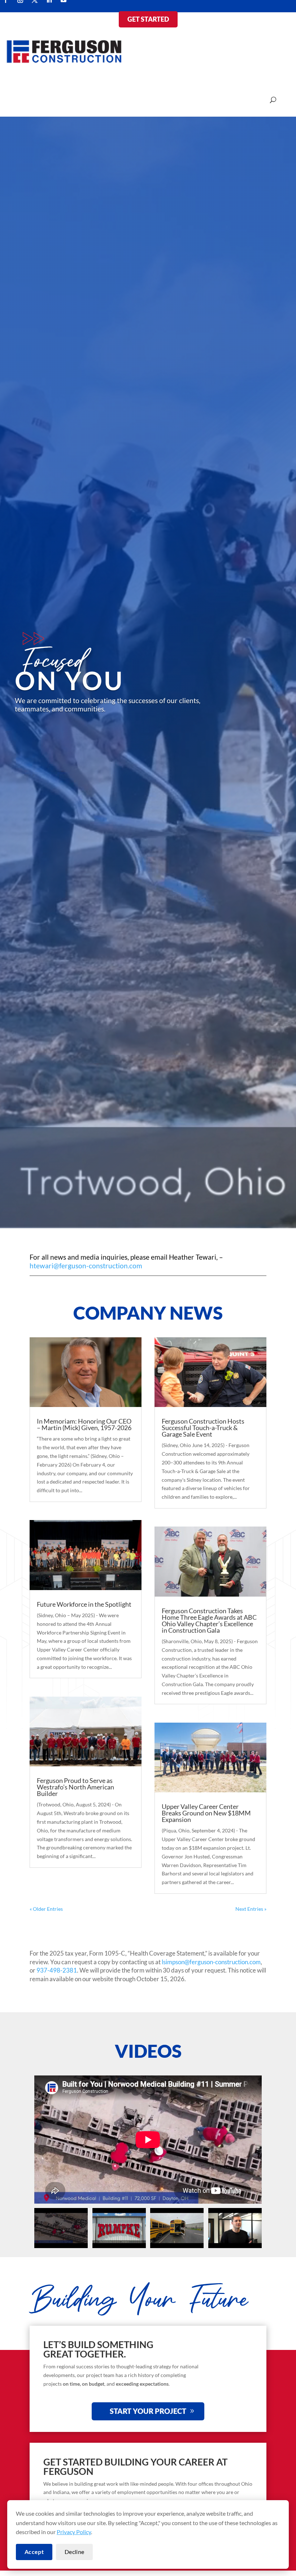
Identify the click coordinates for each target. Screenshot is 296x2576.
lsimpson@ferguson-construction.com (211, 1962)
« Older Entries (46, 1909)
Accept (34, 2552)
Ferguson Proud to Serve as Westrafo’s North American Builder (75, 1787)
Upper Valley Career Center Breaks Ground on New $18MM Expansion (206, 1813)
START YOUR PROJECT (148, 2411)
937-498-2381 (57, 1970)
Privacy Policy (74, 2532)
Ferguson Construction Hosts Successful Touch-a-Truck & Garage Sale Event (203, 1428)
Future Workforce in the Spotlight (84, 1604)
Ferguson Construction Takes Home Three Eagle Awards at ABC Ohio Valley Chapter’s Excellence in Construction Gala (209, 1620)
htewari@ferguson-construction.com (86, 1266)
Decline (74, 2552)
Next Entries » (251, 1909)
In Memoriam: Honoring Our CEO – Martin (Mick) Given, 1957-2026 (84, 1424)
